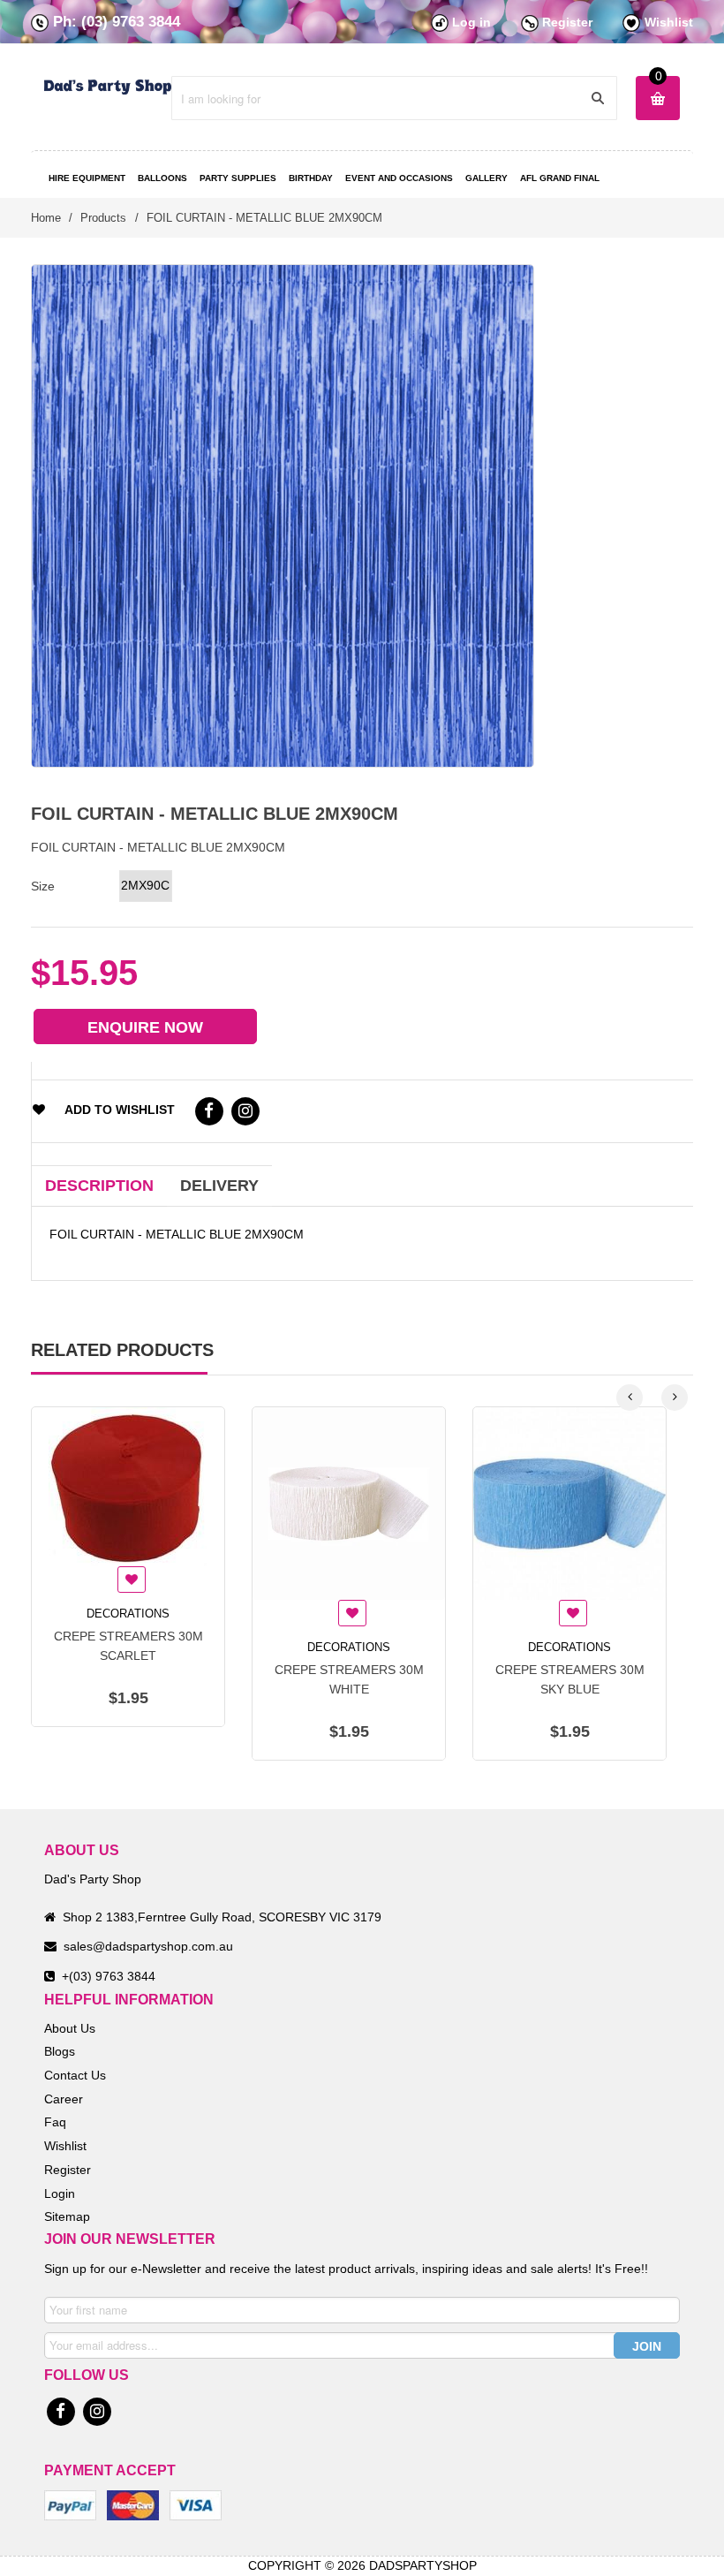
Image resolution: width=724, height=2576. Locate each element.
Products (103, 218)
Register (567, 22)
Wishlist (669, 22)
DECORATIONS (128, 1614)
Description (99, 1186)
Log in (471, 22)
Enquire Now (145, 1027)
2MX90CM (146, 885)
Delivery (219, 1186)
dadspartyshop (423, 2565)
